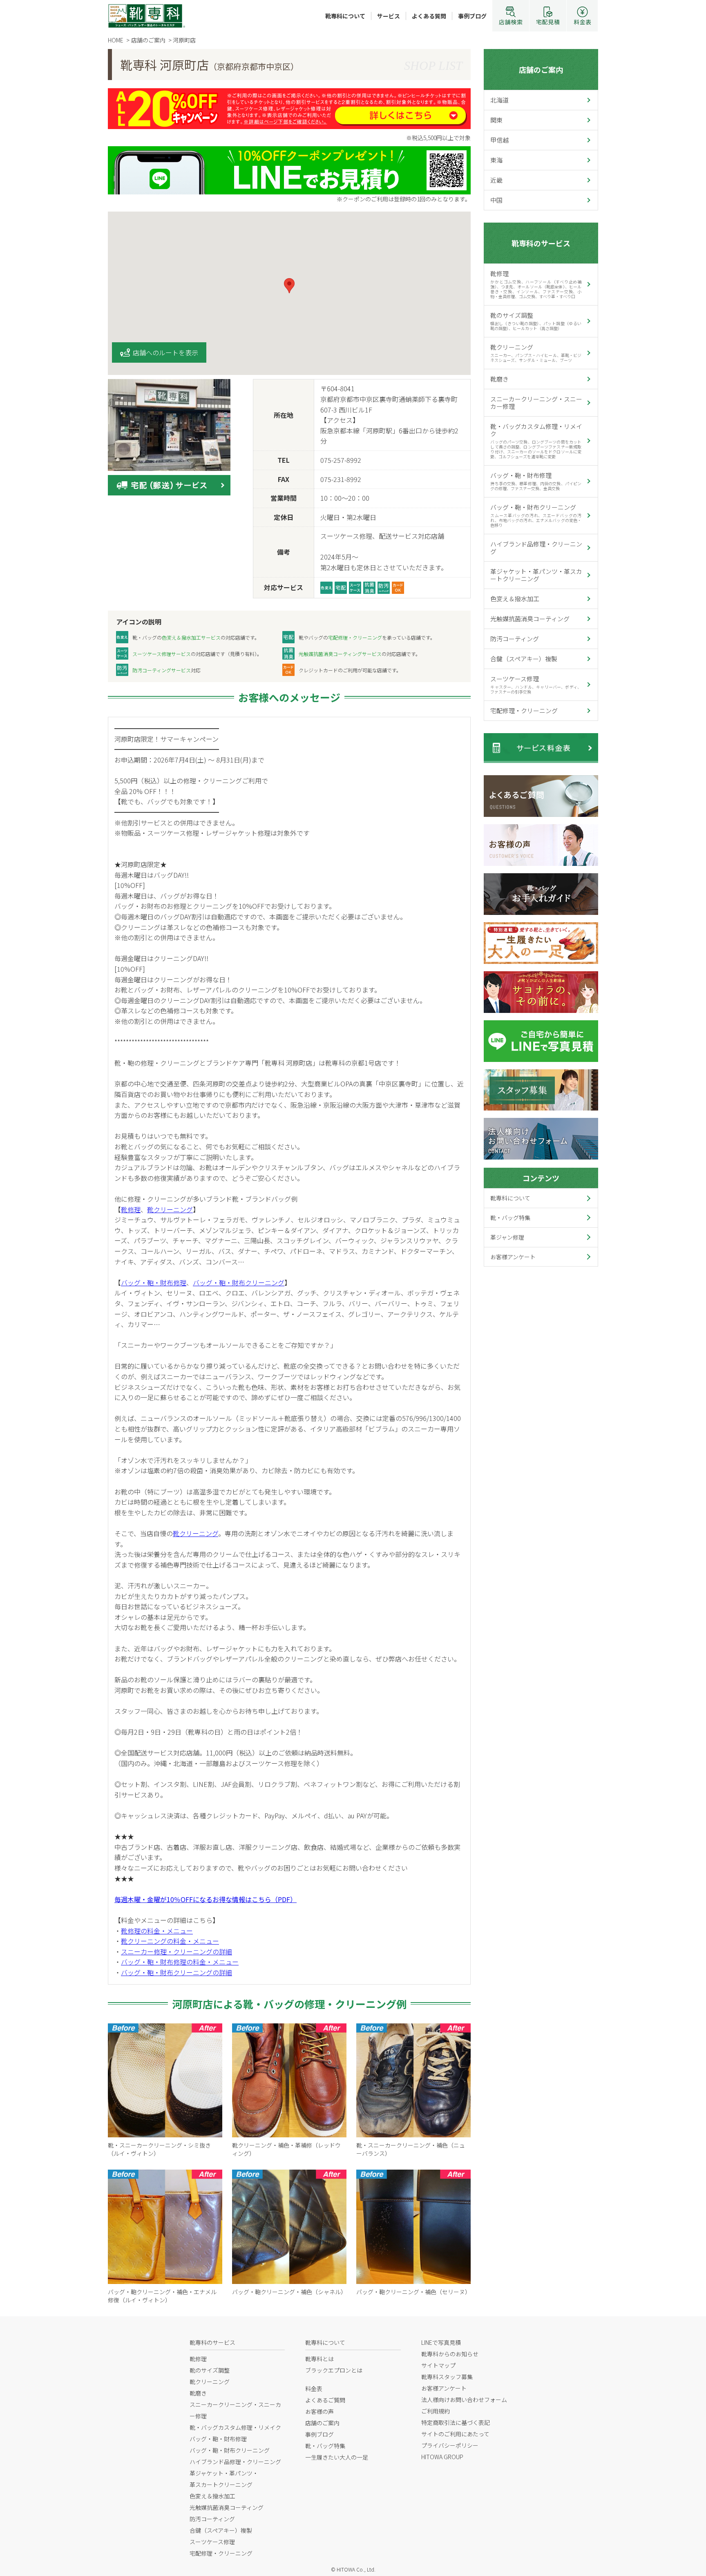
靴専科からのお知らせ (450, 2354)
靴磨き (499, 379)
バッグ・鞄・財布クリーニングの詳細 (176, 1972)
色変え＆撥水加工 (515, 599)
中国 (496, 200)
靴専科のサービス (541, 243)
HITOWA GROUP (442, 2457)
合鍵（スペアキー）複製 (524, 659)
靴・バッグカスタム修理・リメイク (536, 441)
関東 (496, 120)
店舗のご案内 (541, 69)
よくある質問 (429, 16)
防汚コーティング (515, 639)
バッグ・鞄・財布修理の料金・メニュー (180, 1962)
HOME (116, 40)
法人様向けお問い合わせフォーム (464, 2400)
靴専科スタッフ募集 (447, 2377)
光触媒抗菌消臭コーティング (530, 619)
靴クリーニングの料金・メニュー (170, 1941)
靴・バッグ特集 (510, 1218)
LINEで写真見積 (441, 2342)
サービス (389, 16)
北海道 (499, 100)
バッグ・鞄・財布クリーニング (239, 1282)
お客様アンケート (513, 1257)
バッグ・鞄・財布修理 (154, 1282)
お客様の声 (319, 2411)
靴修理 (131, 1209)
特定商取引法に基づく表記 (456, 2422)
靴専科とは (319, 2359)
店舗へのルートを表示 (165, 352)
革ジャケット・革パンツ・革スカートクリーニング (536, 575)
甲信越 (499, 140)
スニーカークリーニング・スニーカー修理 (536, 403)
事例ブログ (472, 16)
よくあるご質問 (325, 2400)
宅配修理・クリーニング (524, 710)
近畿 (496, 180)
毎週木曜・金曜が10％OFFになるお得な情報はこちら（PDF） (206, 1899)
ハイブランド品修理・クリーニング (536, 548)
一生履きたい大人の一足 (337, 2457)
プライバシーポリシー (450, 2445)
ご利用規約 (436, 2411)
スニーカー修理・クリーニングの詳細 (176, 1952)
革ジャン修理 (507, 1237)
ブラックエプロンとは (334, 2370)
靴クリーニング (170, 1209)
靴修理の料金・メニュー (157, 1931)
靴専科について (345, 16)
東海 (496, 160)
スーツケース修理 (536, 685)
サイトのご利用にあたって (455, 2434)
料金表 (314, 2389)
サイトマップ (438, 2365)
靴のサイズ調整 (536, 321)
